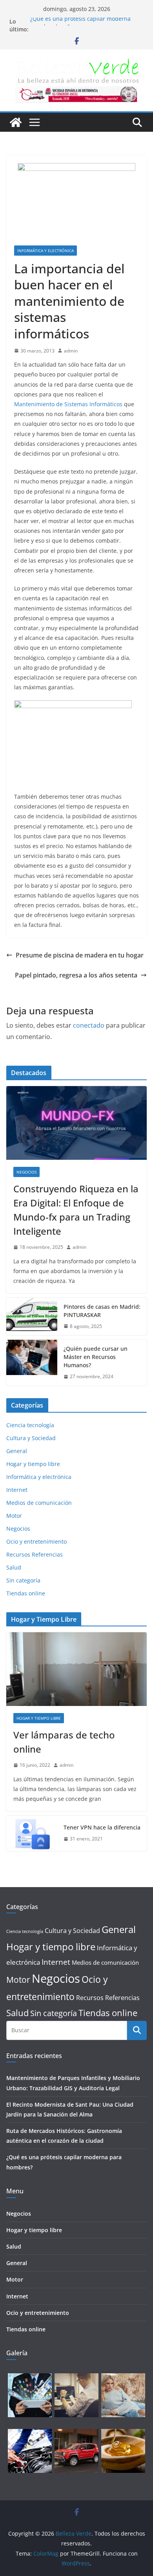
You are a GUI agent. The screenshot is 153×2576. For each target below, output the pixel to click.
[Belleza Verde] (16, 122)
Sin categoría (23, 1580)
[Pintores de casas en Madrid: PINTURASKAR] (32, 1317)
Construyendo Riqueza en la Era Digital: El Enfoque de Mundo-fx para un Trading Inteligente (76, 1210)
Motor (14, 1516)
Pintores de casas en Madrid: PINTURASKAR (102, 1311)
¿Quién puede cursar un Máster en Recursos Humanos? (96, 1357)
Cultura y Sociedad (31, 1438)
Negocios (26, 1172)
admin (71, 351)
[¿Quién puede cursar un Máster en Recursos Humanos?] (32, 1363)
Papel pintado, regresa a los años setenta (76, 975)
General (17, 1451)
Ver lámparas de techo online (64, 1742)
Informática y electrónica (46, 251)
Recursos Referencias (35, 1554)
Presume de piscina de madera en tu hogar (80, 955)
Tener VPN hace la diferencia (102, 1827)
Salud (14, 1567)
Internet (17, 1490)
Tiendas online (26, 1593)
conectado (89, 1025)
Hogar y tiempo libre (33, 1464)
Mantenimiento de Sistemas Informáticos (68, 404)
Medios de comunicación (39, 1503)
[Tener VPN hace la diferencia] (32, 1833)
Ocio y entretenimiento (36, 1541)
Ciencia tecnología (30, 1425)
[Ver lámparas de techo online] (76, 1669)
